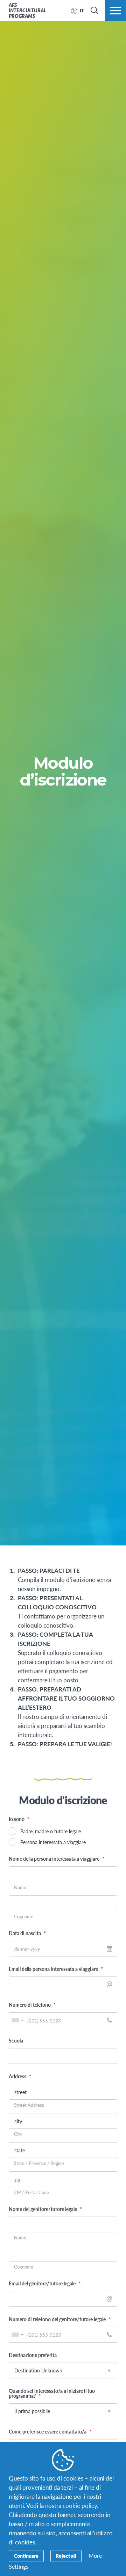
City (18, 2134)
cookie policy (80, 2505)
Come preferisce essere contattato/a (50, 2431)
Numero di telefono (32, 2005)
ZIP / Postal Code (31, 2193)
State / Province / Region (39, 2163)
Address (20, 2076)
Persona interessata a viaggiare (53, 1842)
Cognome (24, 1917)
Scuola (16, 2040)
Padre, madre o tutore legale (51, 1831)
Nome (20, 1888)
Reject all (66, 2556)
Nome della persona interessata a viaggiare (57, 1859)
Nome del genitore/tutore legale (45, 2209)
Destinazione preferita (33, 2355)
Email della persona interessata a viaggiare (56, 1969)
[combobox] (17, 2020)
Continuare (26, 2556)
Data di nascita (27, 1933)
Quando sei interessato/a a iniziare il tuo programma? (52, 2393)
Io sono (19, 1819)
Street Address (29, 2105)
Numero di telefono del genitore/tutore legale (60, 2319)
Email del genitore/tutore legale (45, 2283)
